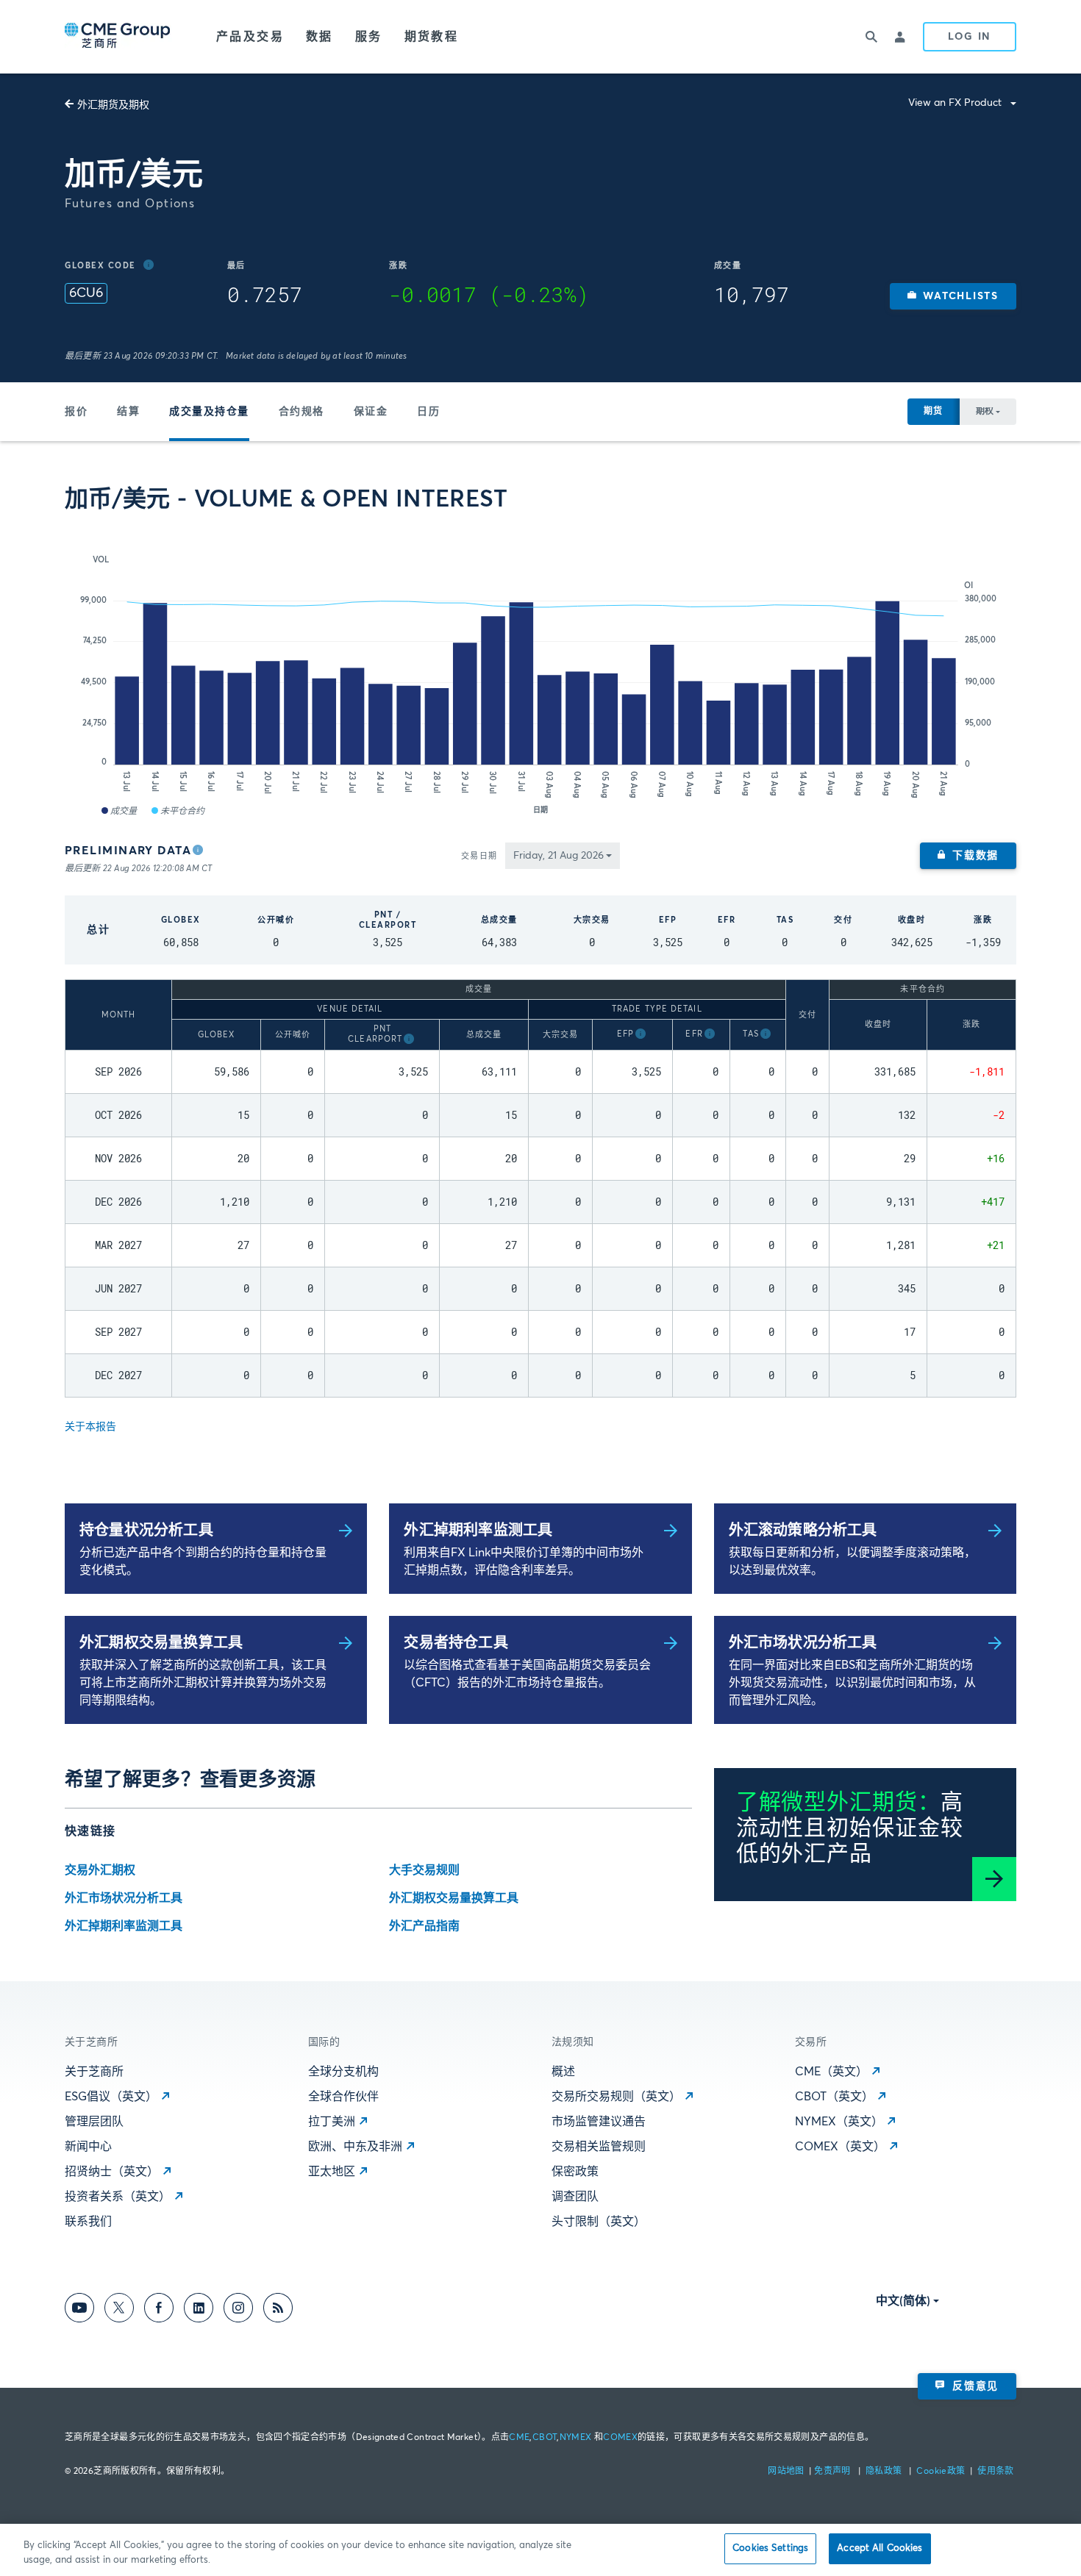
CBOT (545, 2438)
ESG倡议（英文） (111, 2097)
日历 (428, 412)
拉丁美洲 (332, 2122)
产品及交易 (250, 37)
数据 (320, 37)
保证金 (371, 412)
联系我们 (88, 2222)
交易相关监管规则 (599, 2147)
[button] (953, 296)
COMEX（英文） (840, 2147)
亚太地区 (332, 2172)
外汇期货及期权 (113, 105)
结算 (128, 412)
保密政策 (575, 2172)
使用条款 (995, 2472)
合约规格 (302, 412)
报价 (76, 412)
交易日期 (479, 856)
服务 (369, 37)
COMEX (620, 2438)
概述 (563, 2072)
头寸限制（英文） (599, 2222)
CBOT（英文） (834, 2097)
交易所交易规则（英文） (616, 2097)
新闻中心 (88, 2147)
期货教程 (432, 37)
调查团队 (575, 2197)
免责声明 (834, 2472)
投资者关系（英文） (118, 2197)
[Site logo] (118, 37)
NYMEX (576, 2438)
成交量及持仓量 (209, 412)
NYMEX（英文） (839, 2122)
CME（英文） (831, 2072)
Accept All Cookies (880, 2548)
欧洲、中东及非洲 (355, 2147)
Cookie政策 (941, 2472)
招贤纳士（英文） (112, 2172)
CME (519, 2438)
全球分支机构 (343, 2072)
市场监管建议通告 (599, 2122)
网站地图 (787, 2472)
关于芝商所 (94, 2072)
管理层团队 (94, 2122)
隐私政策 (885, 2472)
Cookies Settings (770, 2548)
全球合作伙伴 (343, 2097)
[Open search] (871, 37)
